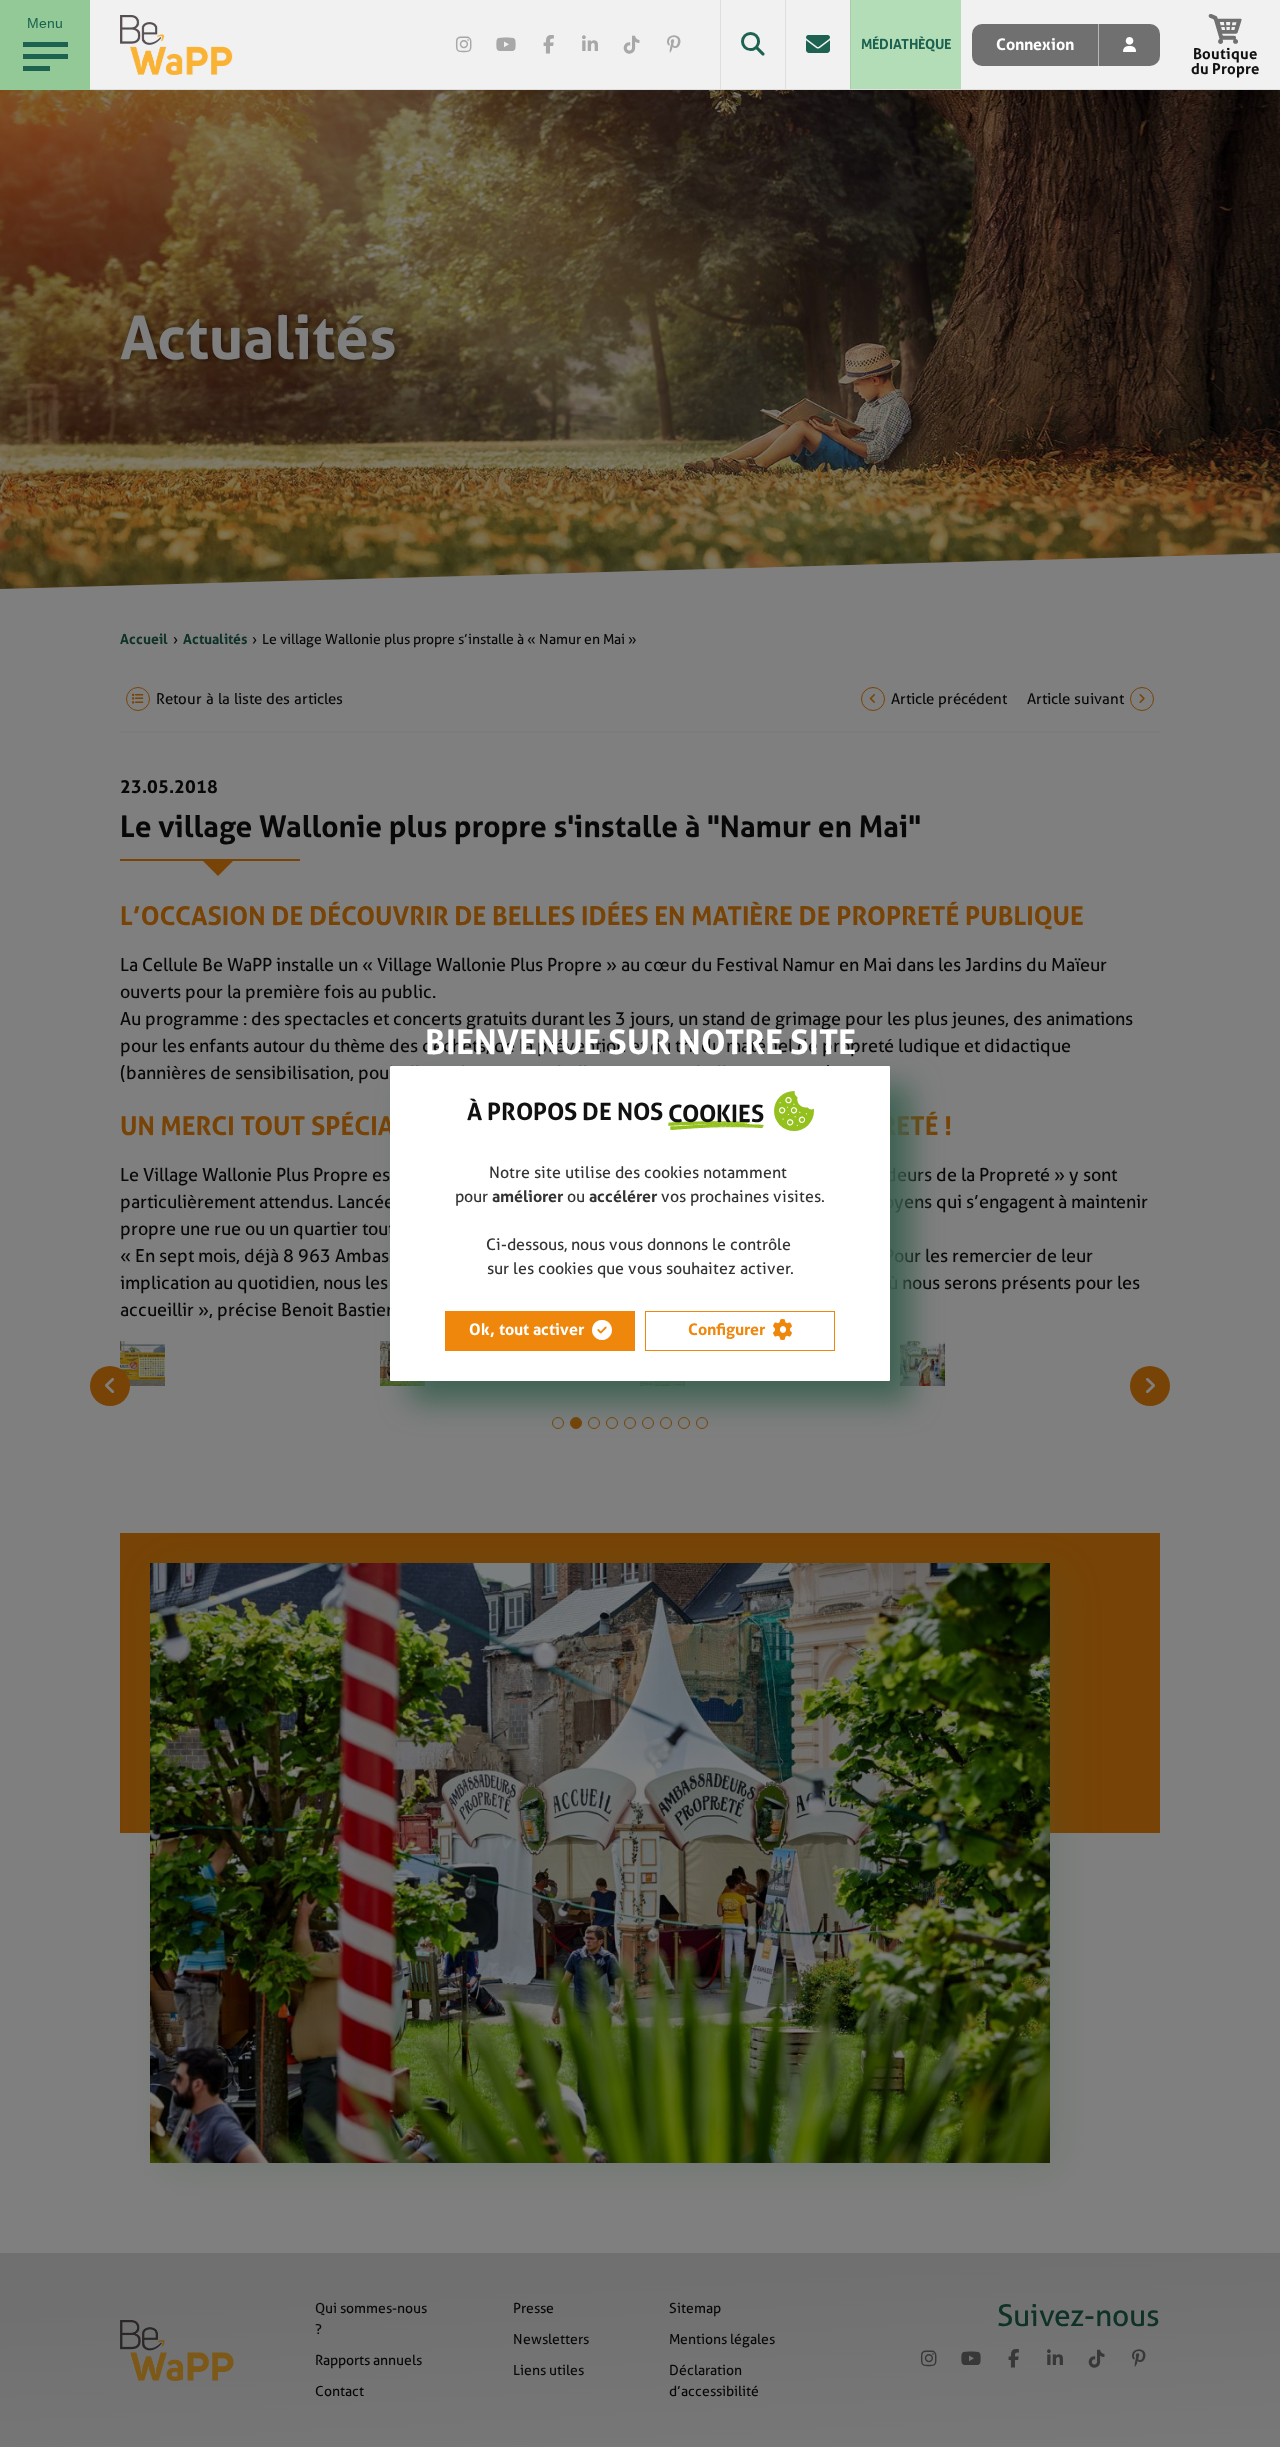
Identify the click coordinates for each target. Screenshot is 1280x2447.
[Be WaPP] (176, 45)
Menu (45, 23)
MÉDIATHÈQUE (906, 44)
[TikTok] (632, 45)
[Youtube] (506, 45)
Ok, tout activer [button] (526, 1329)
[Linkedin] (590, 45)
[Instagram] (464, 45)
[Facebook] (548, 45)
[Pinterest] (674, 45)
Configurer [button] (726, 1329)
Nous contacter (817, 44)
